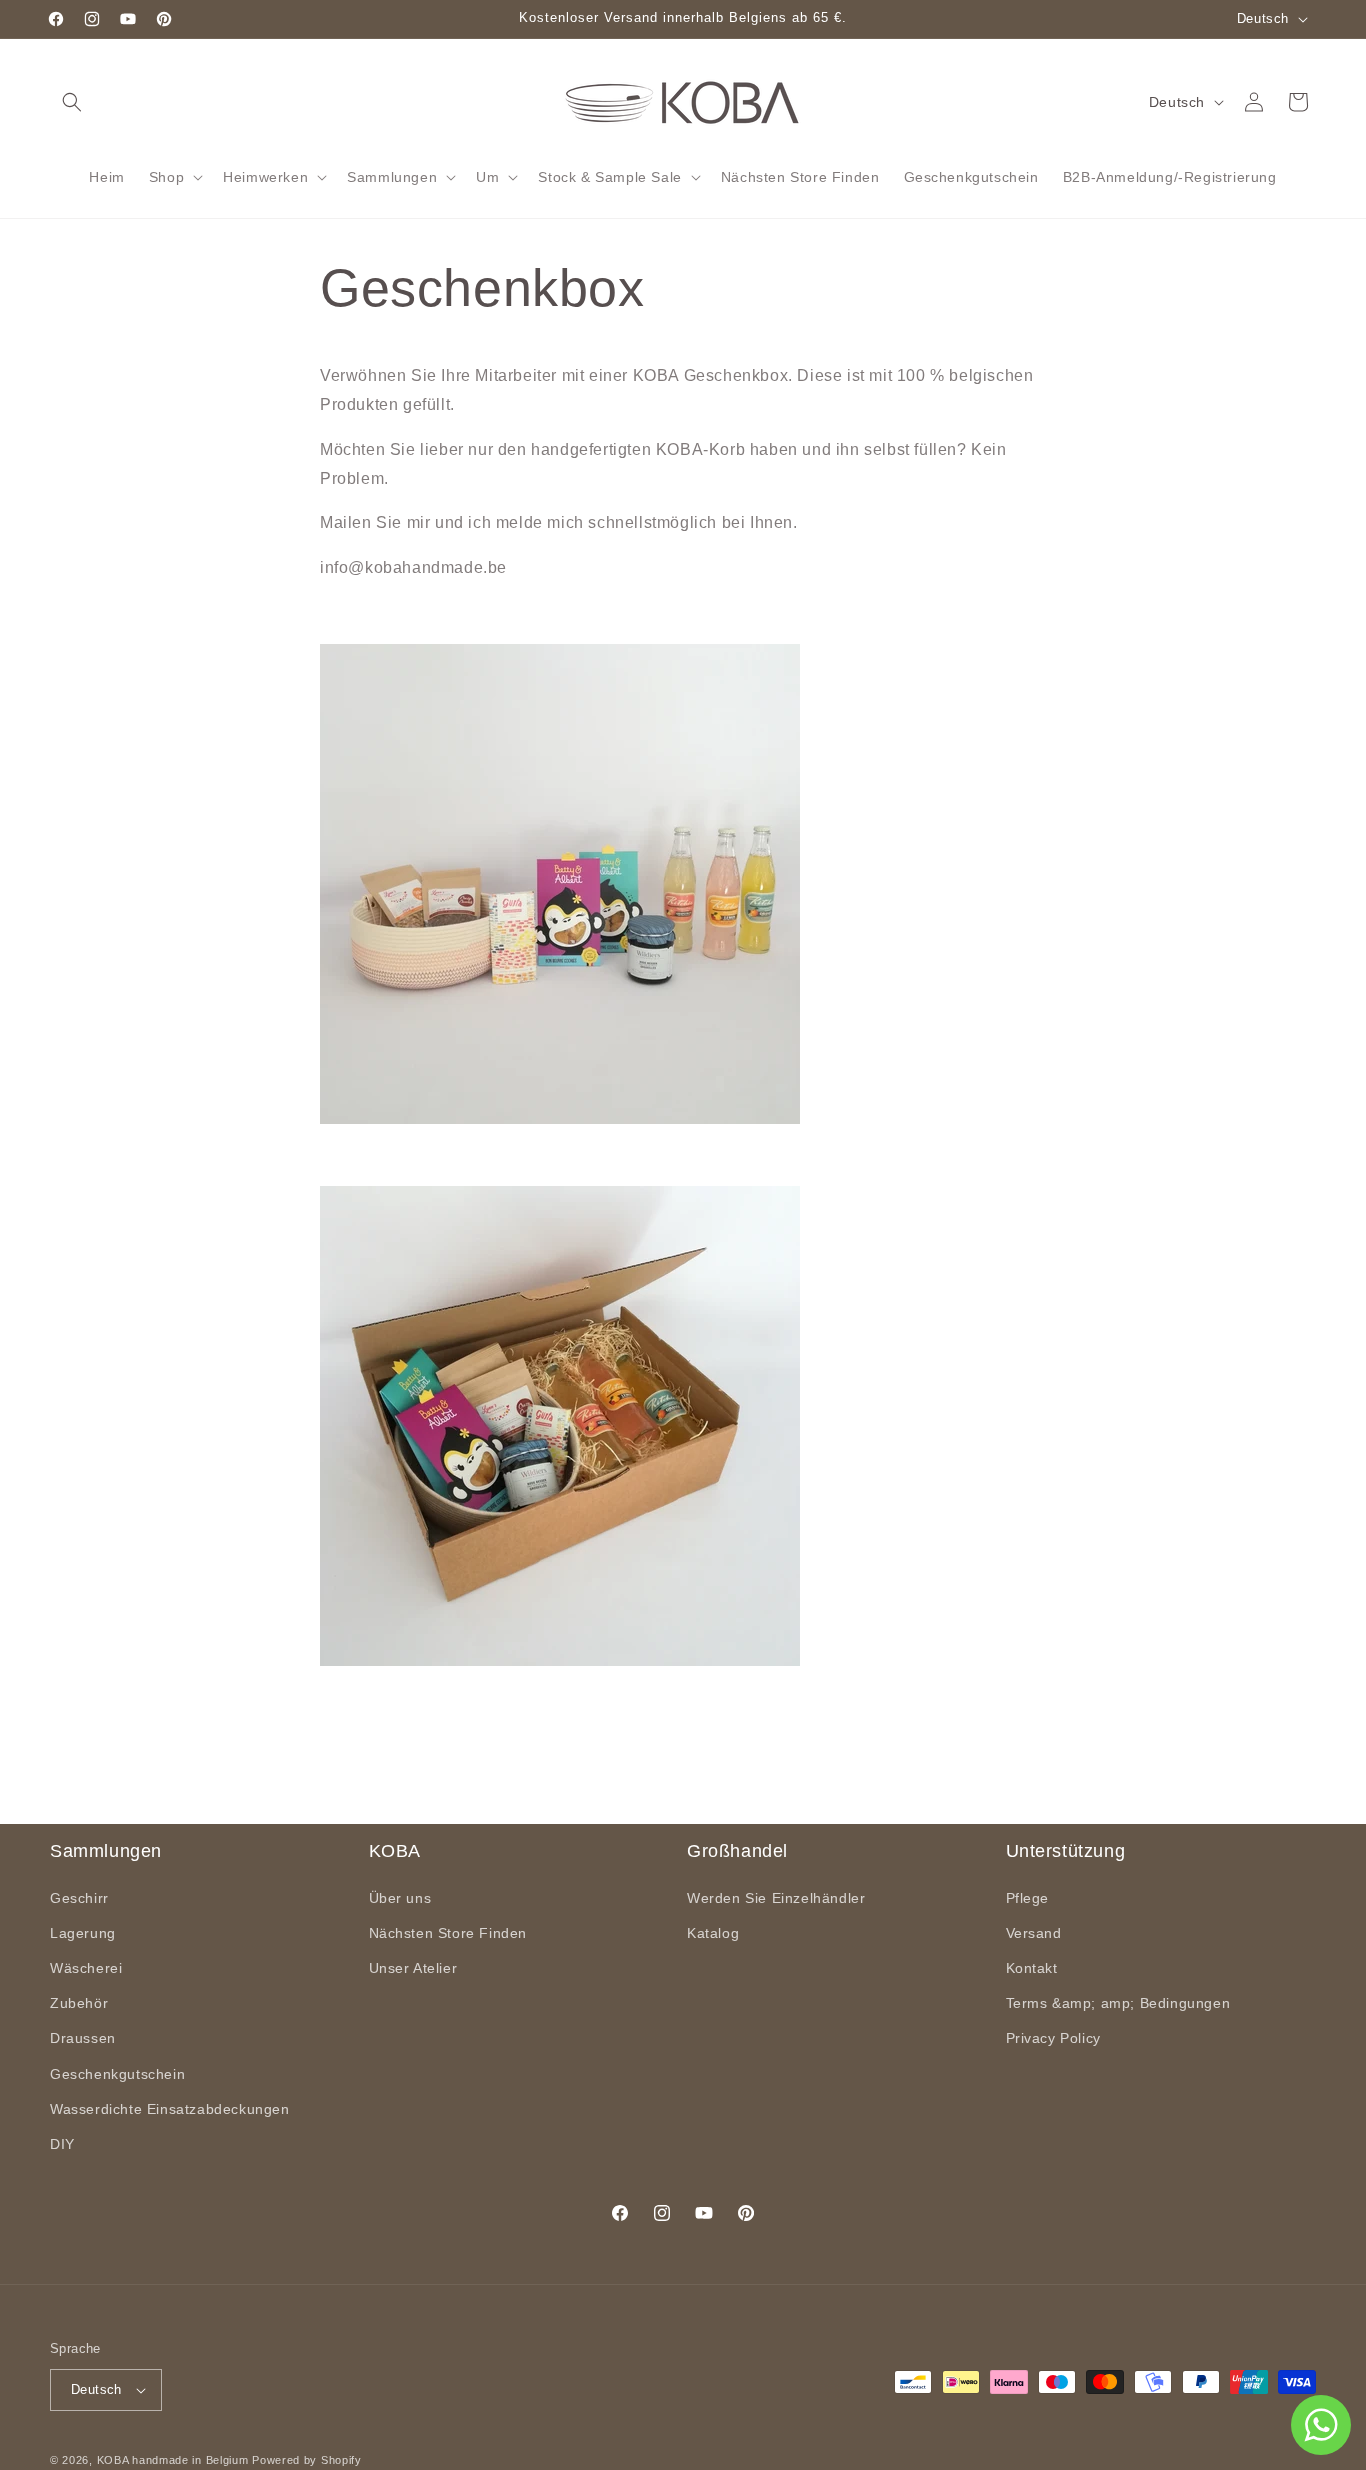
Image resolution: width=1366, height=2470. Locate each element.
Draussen (83, 2038)
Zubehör (79, 2003)
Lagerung (83, 1933)
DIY (62, 2144)
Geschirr (79, 1898)
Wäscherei (86, 1968)
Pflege (1028, 1898)
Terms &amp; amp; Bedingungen (1118, 2003)
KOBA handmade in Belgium (173, 2460)
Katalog (713, 1933)
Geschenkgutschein (117, 2074)
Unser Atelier (413, 1968)
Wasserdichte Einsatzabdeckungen (170, 2109)
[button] (72, 102)
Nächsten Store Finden (448, 1933)
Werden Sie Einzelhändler (776, 1898)
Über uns (400, 1898)
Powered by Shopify (307, 2460)
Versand (1034, 1933)
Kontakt (1032, 1968)
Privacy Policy (1053, 2038)
